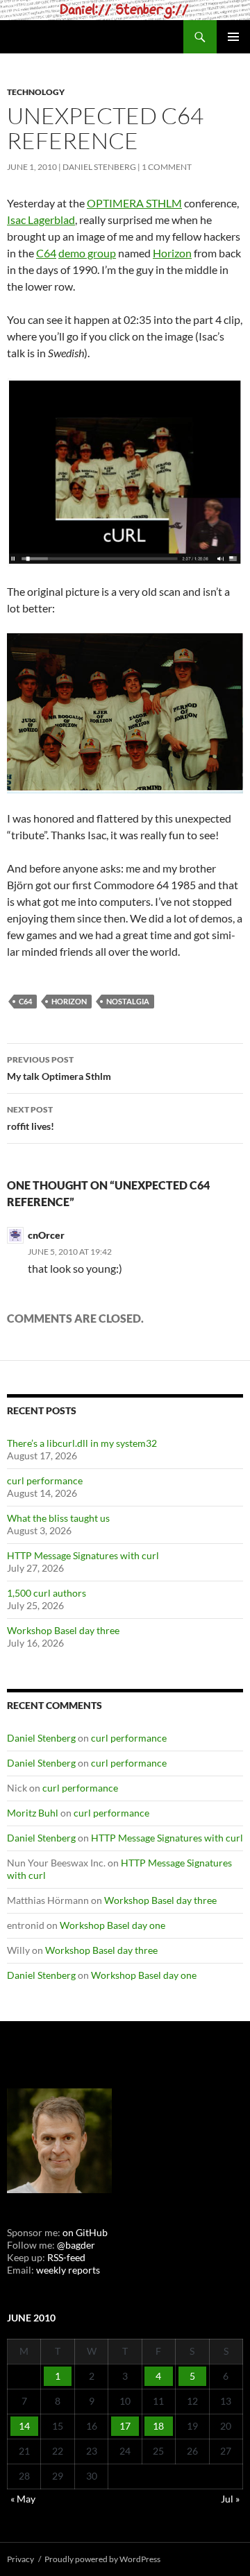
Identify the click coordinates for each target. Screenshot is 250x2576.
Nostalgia (128, 1001)
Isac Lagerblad (41, 220)
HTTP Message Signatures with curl (83, 1555)
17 (125, 2426)
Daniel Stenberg (99, 167)
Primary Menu (233, 37)
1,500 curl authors (47, 1593)
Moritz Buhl (33, 1813)
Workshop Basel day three (63, 1630)
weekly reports (68, 2270)
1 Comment (167, 167)
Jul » (230, 2499)
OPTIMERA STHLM (134, 203)
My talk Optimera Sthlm (59, 1068)
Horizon (172, 253)
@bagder (76, 2245)
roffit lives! (31, 1118)
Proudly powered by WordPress (102, 2559)
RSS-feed (66, 2257)
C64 (46, 253)
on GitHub (84, 2232)
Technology (36, 92)
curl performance (45, 1480)
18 (158, 2426)
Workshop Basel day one (112, 1925)
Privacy (20, 2559)
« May (23, 2499)
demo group (87, 253)
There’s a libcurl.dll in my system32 (82, 1443)
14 (24, 2426)
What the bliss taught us (58, 1518)
